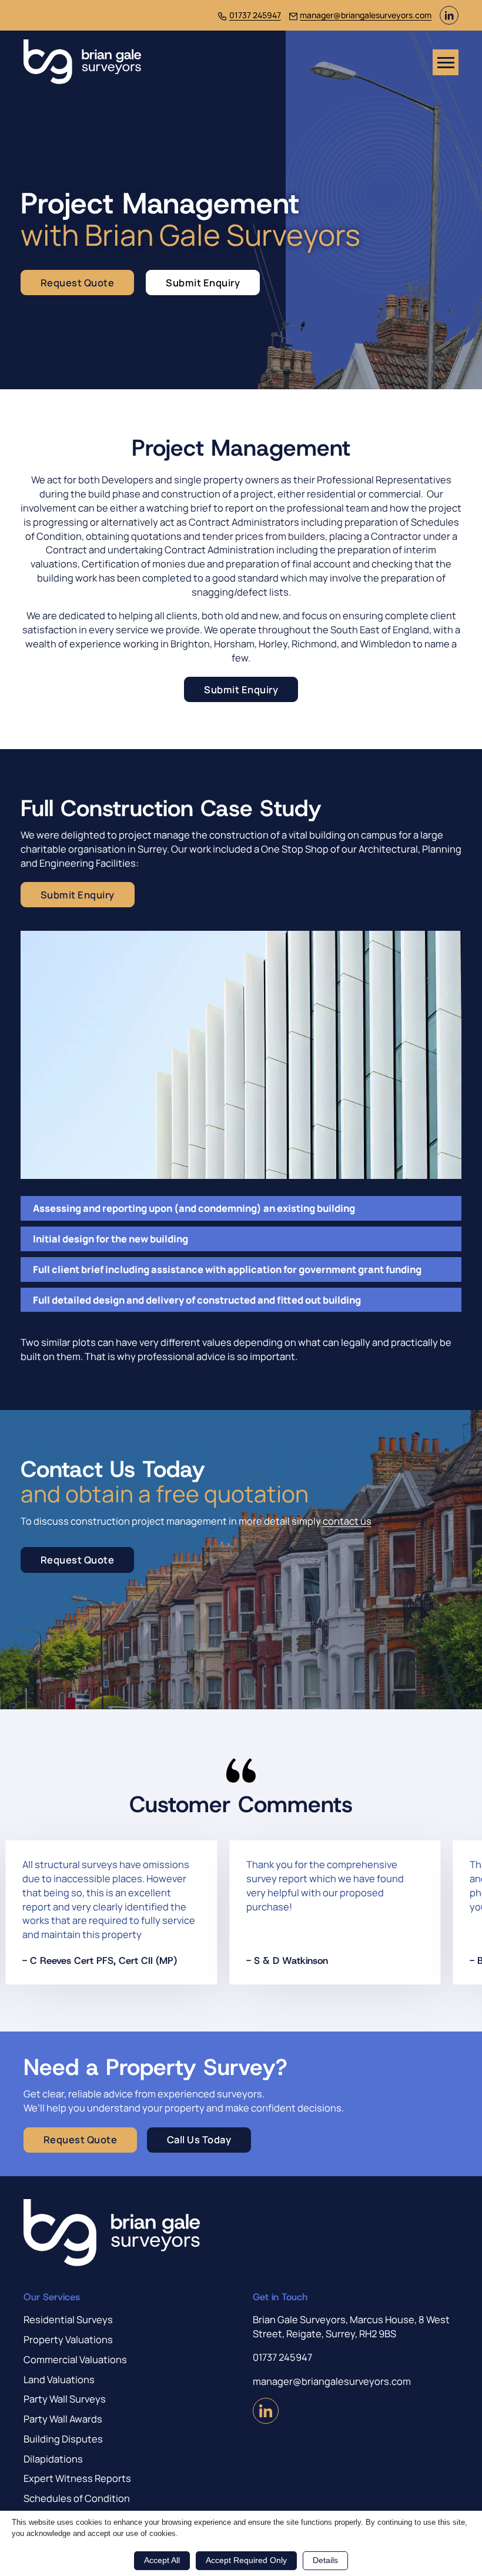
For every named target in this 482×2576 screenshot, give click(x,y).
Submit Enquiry (203, 283)
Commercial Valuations (75, 2359)
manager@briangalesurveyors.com (366, 15)
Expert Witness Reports (77, 2478)
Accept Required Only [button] (246, 2560)
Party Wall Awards (63, 2419)
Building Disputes (63, 2439)
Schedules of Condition (77, 2498)
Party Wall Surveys (65, 2399)
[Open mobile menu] (446, 62)
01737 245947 (255, 15)
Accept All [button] (162, 2560)
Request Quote (78, 283)
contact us (347, 1521)
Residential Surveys (68, 2319)
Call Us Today (199, 2139)
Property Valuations (68, 2339)
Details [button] (325, 2560)
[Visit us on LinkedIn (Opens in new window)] (449, 21)
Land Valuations (59, 2379)
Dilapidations (53, 2459)
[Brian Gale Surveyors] (82, 62)
